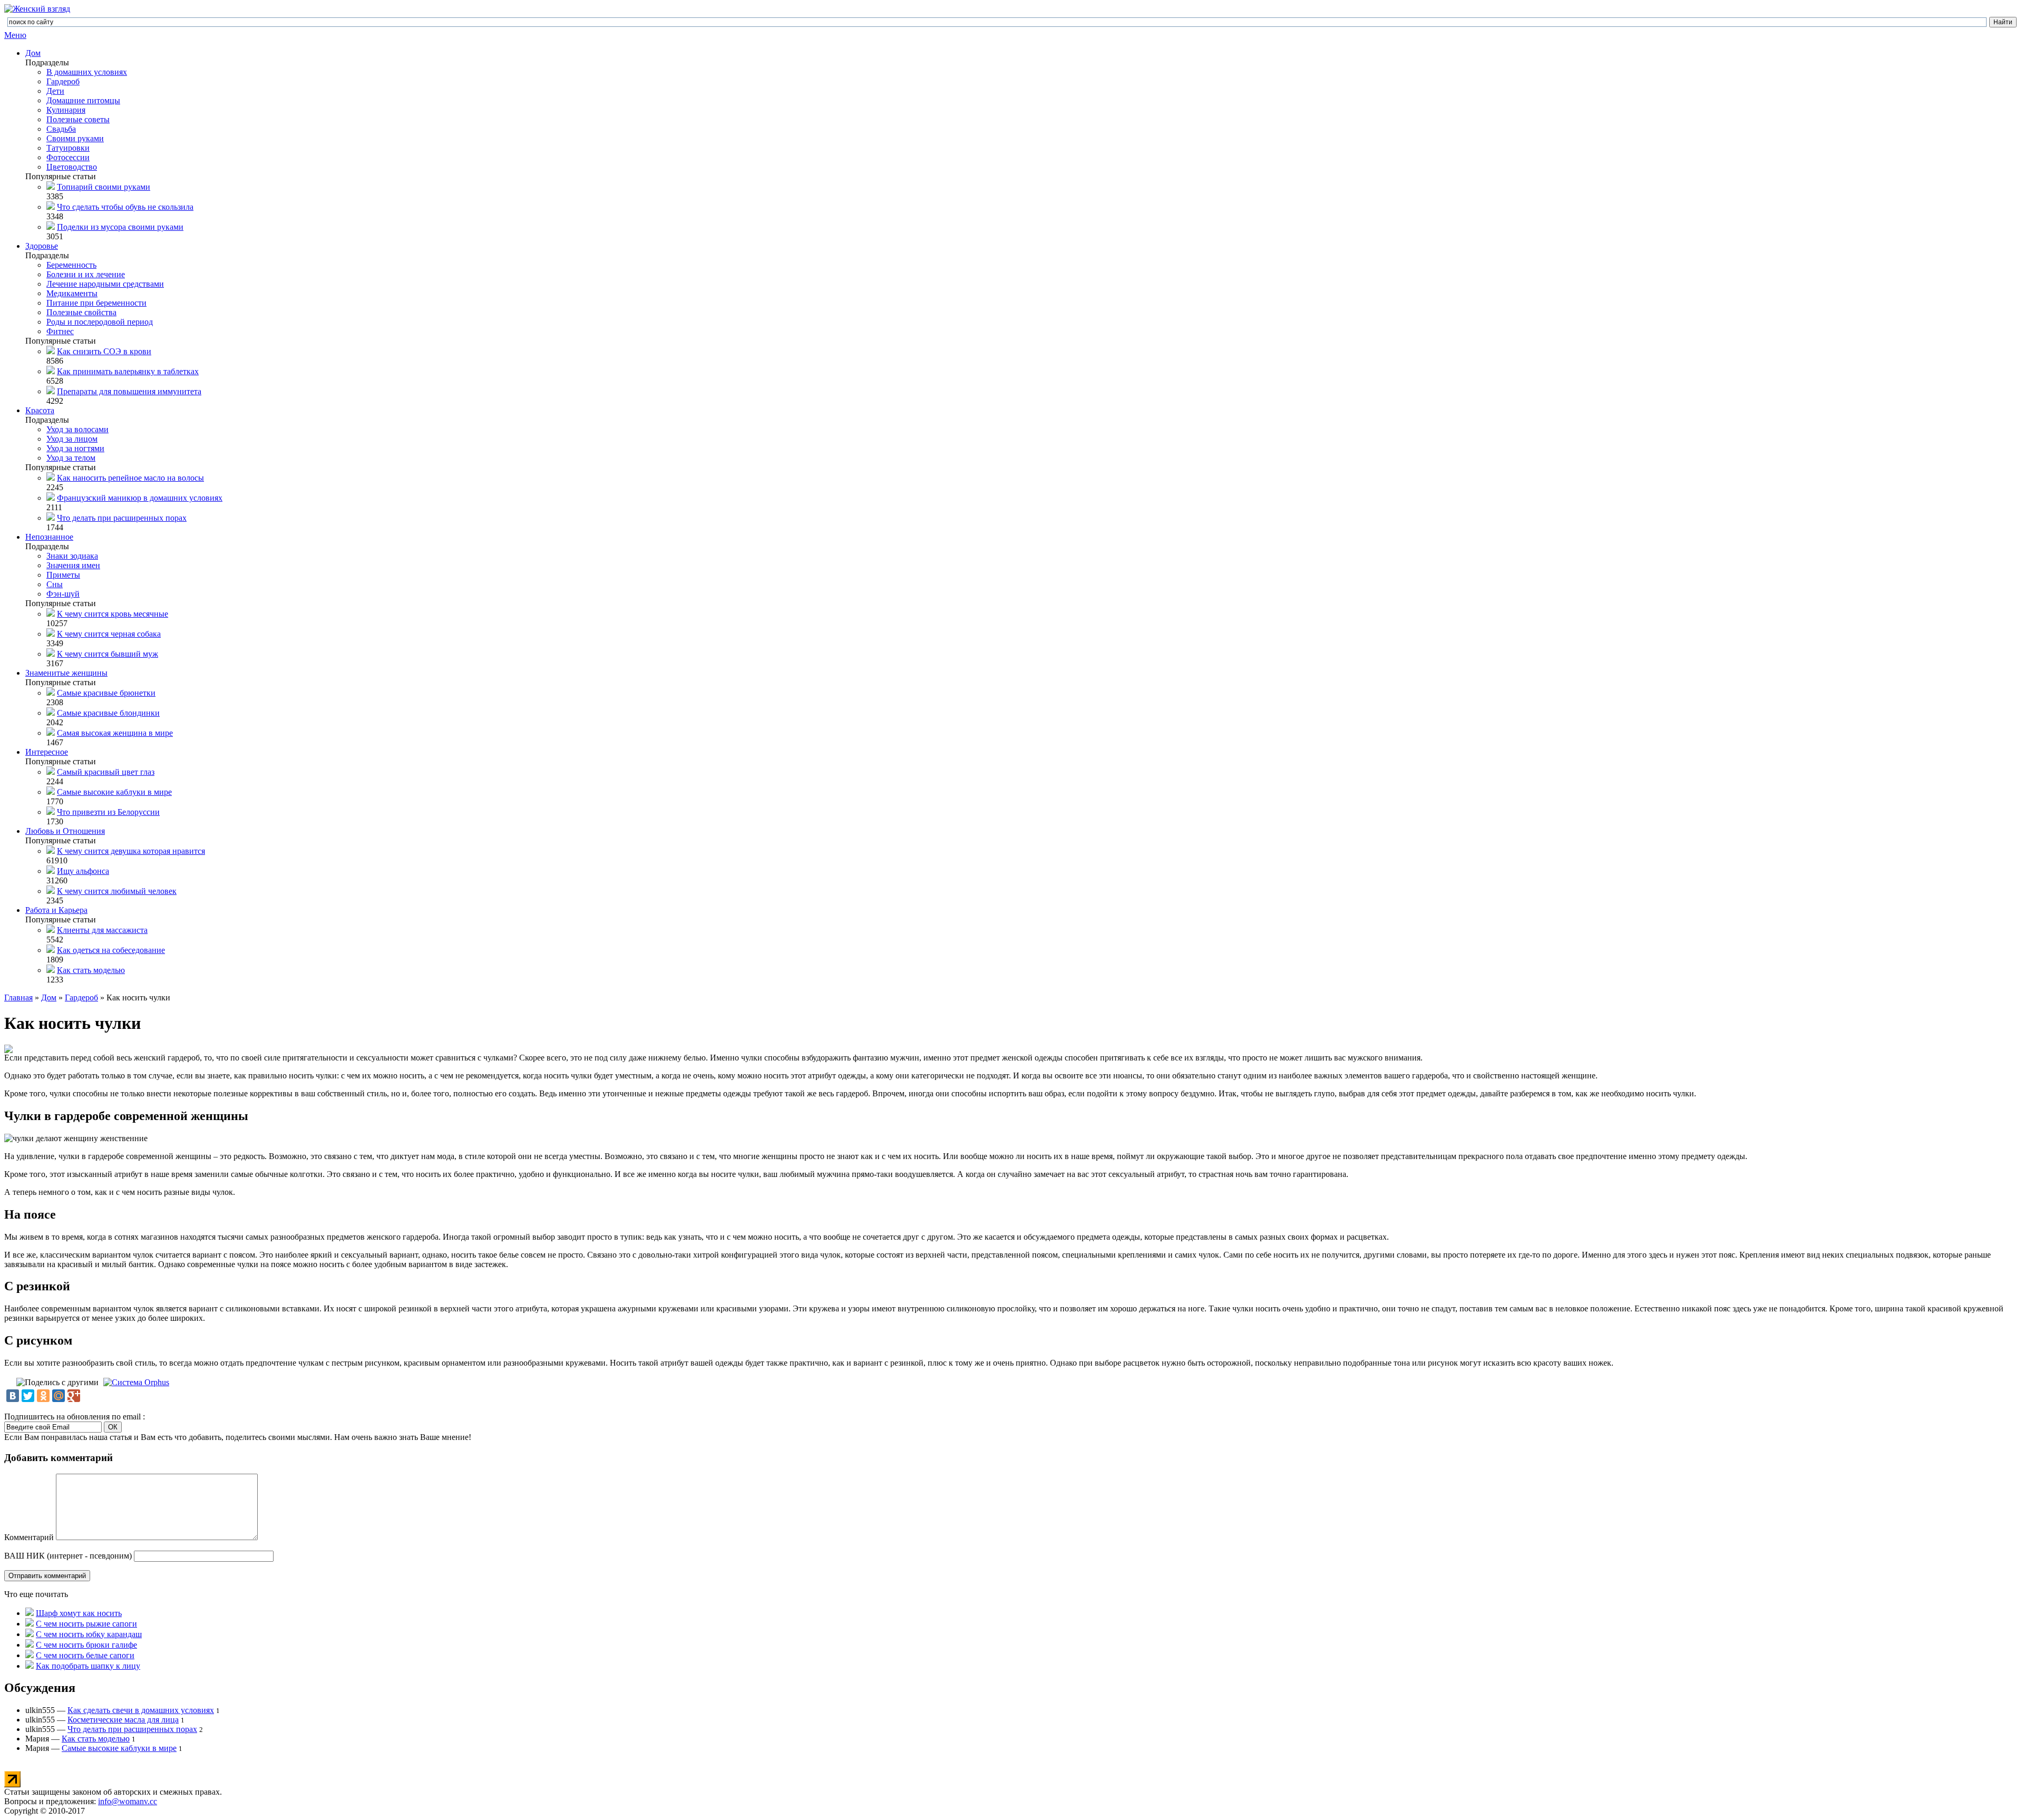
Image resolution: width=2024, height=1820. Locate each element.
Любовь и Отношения (65, 831)
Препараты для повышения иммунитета (129, 391)
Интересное (47, 752)
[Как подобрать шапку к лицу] (30, 1666)
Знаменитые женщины (66, 673)
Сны (55, 584)
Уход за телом (71, 458)
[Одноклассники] (43, 1396)
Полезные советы (78, 119)
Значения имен (73, 565)
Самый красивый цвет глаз (106, 772)
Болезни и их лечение (86, 274)
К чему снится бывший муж (108, 654)
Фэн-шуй (63, 594)
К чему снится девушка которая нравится (131, 851)
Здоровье (42, 246)
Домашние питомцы (83, 100)
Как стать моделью (91, 970)
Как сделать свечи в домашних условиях (141, 1710)
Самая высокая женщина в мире (115, 733)
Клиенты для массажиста (102, 930)
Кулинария (66, 110)
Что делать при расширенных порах (122, 518)
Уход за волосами (77, 429)
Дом (33, 53)
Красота (40, 410)
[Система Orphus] (136, 1382)
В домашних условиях (87, 72)
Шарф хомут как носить (79, 1613)
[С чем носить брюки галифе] (30, 1645)
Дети (55, 91)
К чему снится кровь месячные (113, 614)
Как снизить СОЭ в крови (104, 351)
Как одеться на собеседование (111, 950)
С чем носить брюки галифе (86, 1645)
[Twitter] (28, 1396)
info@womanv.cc (128, 1801)
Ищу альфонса (83, 871)
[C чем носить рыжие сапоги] (30, 1624)
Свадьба (61, 129)
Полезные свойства (81, 312)
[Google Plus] (74, 1396)
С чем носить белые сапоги (85, 1655)
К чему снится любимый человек (117, 891)
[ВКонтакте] (13, 1396)
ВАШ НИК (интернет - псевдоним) (68, 1556)
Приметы (63, 575)
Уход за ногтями (75, 448)
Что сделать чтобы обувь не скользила (125, 207)
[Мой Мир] (59, 1396)
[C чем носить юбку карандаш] (30, 1634)
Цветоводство (72, 167)
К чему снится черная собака (109, 634)
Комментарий (29, 1537)
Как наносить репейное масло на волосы (130, 478)
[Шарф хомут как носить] (30, 1613)
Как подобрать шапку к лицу (88, 1666)
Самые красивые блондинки (108, 713)
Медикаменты (72, 293)
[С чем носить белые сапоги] (30, 1655)
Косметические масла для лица (123, 1720)
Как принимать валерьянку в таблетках (128, 371)
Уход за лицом (72, 439)
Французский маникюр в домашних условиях (140, 498)
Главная (18, 997)
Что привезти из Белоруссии (108, 812)
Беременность (71, 265)
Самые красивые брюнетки (106, 693)
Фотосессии (68, 157)
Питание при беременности (96, 303)
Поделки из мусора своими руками (120, 227)
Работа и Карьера (56, 910)
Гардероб (63, 81)
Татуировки (68, 148)
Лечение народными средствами (105, 284)
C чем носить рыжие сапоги (86, 1624)
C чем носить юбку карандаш (89, 1634)
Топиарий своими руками (104, 187)
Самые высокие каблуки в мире (114, 792)
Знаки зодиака (72, 556)
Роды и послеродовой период (100, 322)
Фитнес (60, 331)
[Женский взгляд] (37, 9)
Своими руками (75, 138)
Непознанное (49, 537)
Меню (15, 35)
